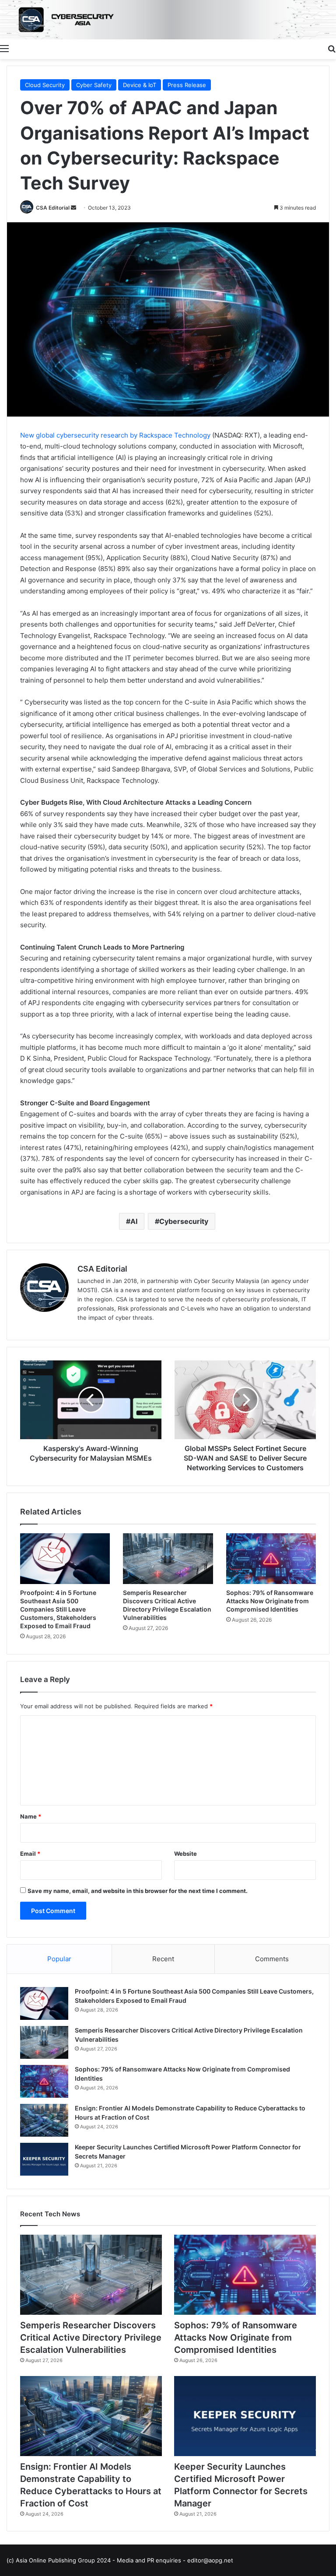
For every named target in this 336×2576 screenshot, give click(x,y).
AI (134, 1221)
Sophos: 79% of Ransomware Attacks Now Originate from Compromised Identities (270, 1601)
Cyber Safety (94, 85)
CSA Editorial (53, 208)
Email (30, 1854)
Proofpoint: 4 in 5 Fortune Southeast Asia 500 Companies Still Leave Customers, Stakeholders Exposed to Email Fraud (58, 1609)
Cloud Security (45, 85)
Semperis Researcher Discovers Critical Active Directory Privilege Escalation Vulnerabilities (91, 2338)
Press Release (187, 85)
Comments (272, 1959)
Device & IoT (140, 85)
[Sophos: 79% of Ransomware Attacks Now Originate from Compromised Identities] (271, 1559)
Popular (59, 1959)
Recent (163, 1959)
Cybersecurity (184, 1221)
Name (31, 1816)
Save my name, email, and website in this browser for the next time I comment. (138, 1891)
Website (185, 1854)
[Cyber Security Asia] (168, 20)
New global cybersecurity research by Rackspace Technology (115, 435)
